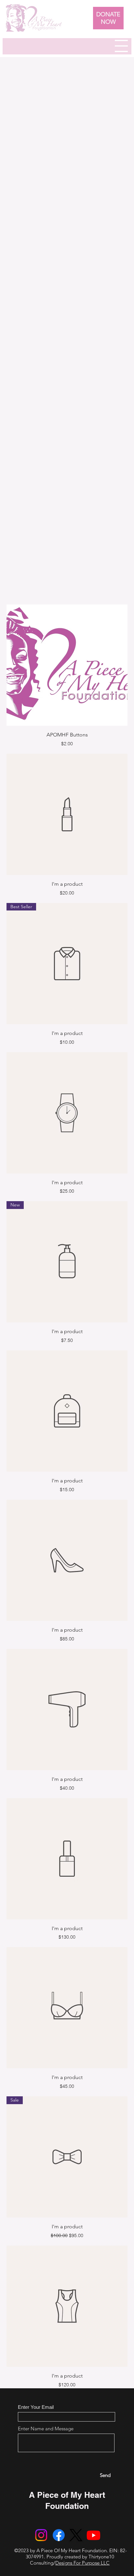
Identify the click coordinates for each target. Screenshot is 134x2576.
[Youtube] (94, 2535)
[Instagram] (41, 2535)
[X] (76, 2535)
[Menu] (121, 46)
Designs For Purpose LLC (82, 2563)
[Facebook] (59, 2535)
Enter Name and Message (46, 2429)
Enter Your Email (36, 2407)
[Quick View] (67, 665)
